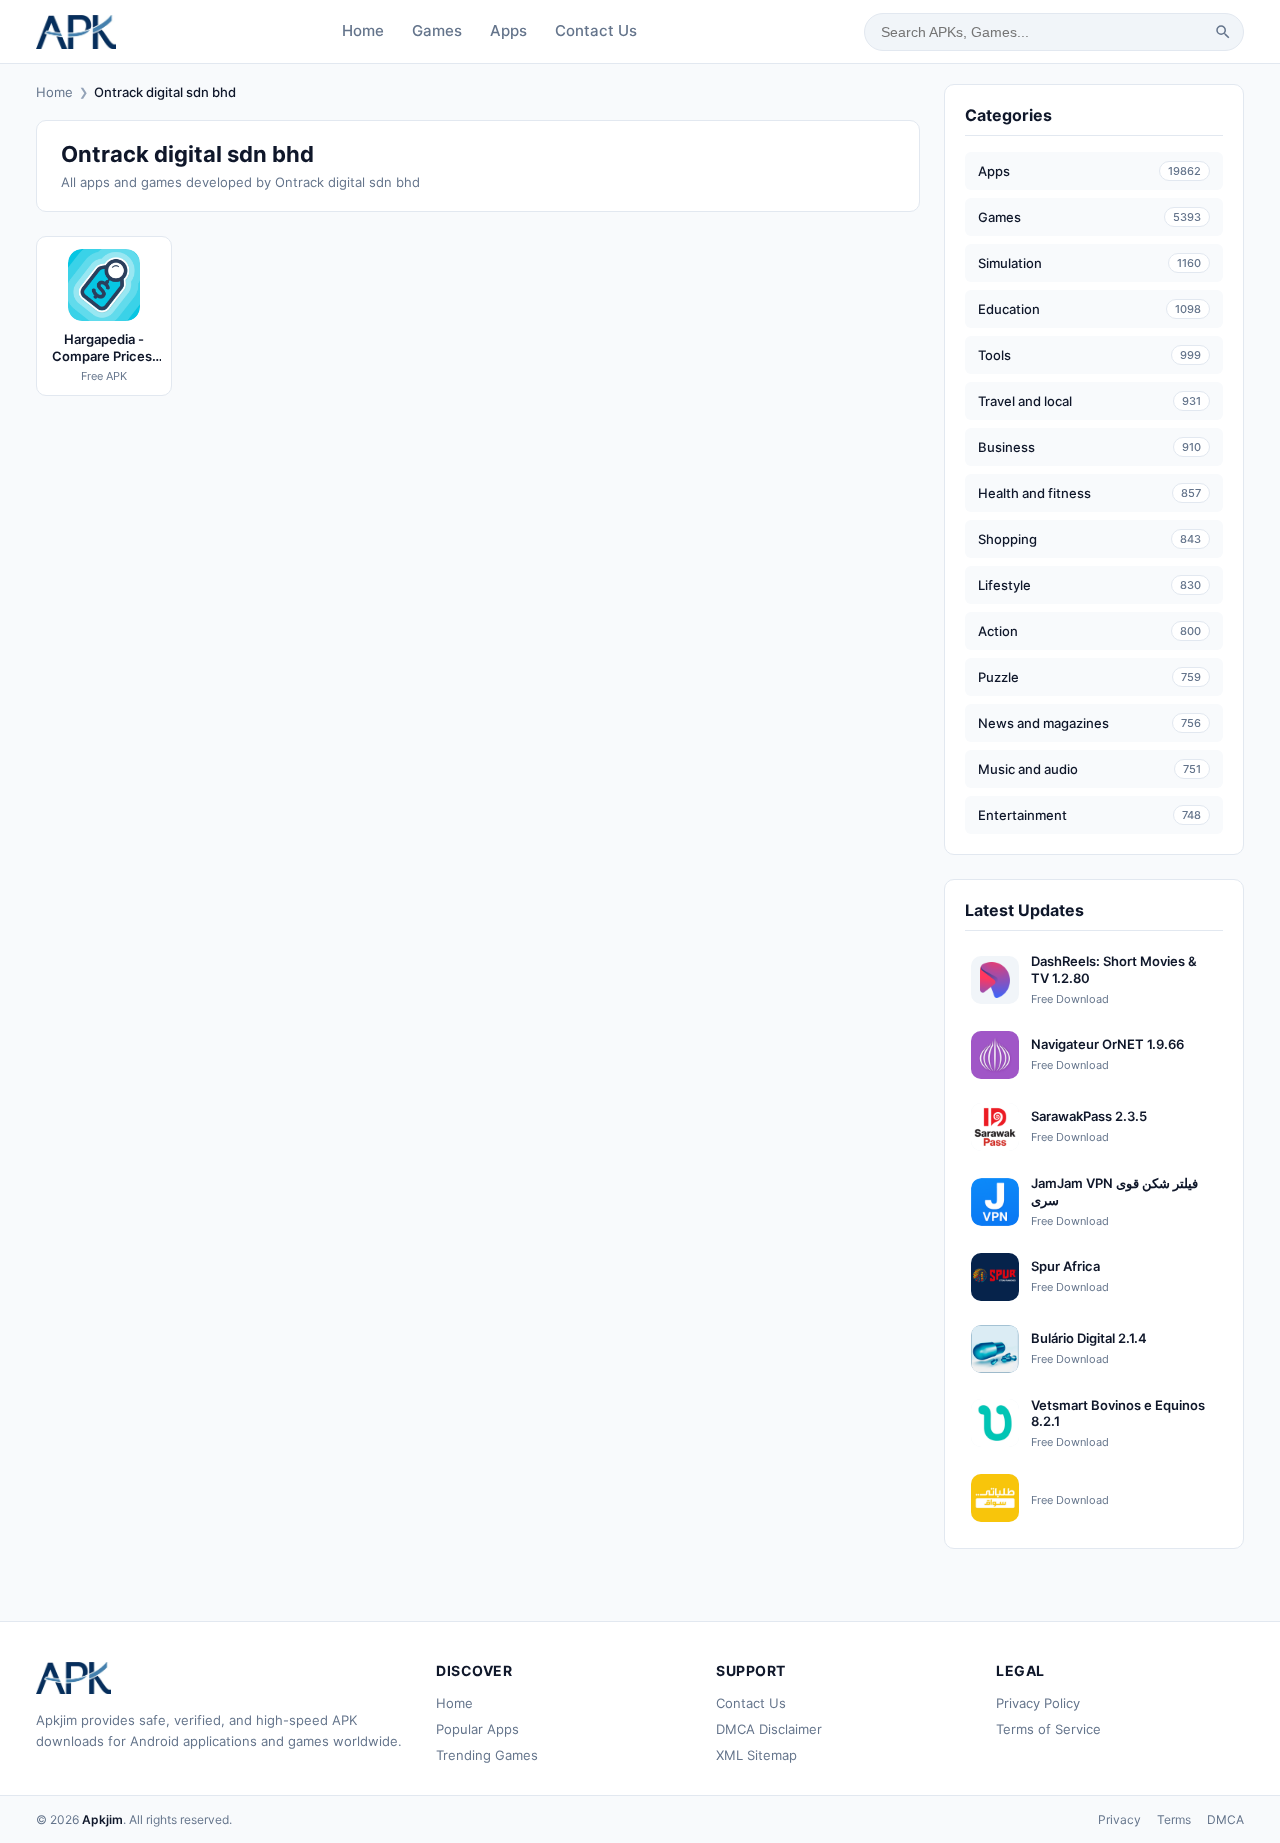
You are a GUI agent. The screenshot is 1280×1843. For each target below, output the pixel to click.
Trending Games (487, 1755)
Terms (1174, 1819)
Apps (508, 30)
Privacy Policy (1038, 1703)
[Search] (1223, 32)
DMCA (1225, 1819)
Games (437, 30)
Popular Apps (477, 1729)
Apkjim (102, 1819)
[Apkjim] (76, 32)
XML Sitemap (756, 1755)
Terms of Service (1048, 1729)
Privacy (1119, 1819)
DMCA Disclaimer (769, 1729)
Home (363, 30)
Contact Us (596, 30)
